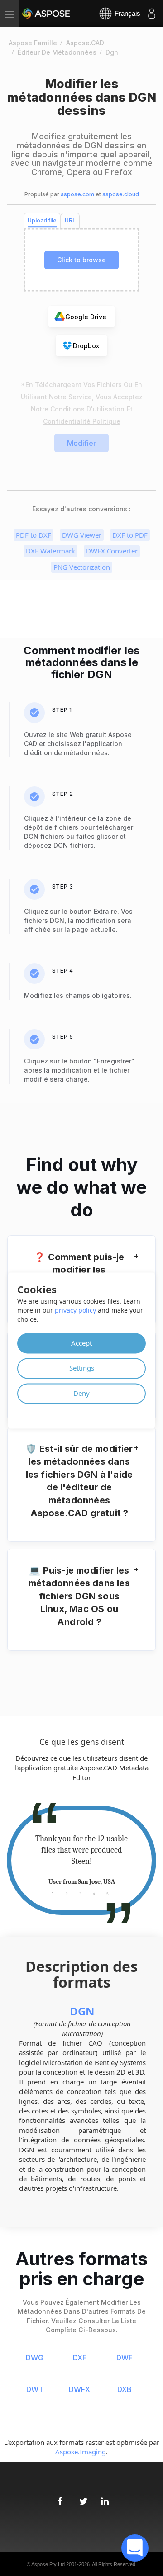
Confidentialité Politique (82, 421)
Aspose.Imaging (81, 2452)
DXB (125, 2389)
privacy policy (75, 1310)
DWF (125, 2358)
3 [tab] (80, 1893)
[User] (152, 14)
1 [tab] (53, 1893)
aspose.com (77, 194)
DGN (82, 2011)
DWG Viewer (82, 535)
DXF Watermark (50, 551)
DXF (80, 2358)
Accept (81, 1343)
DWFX (79, 2389)
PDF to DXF (34, 535)
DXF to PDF (130, 535)
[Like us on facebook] (60, 2497)
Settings (82, 1368)
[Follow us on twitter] (81, 2497)
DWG (35, 2358)
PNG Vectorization (82, 567)
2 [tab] (67, 1893)
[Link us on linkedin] (103, 2497)
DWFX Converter (112, 551)
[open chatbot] (135, 2548)
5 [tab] (108, 1893)
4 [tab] (94, 1893)
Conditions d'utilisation (87, 409)
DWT (35, 2389)
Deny (81, 1393)
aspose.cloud (121, 194)
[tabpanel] (81, 1860)
